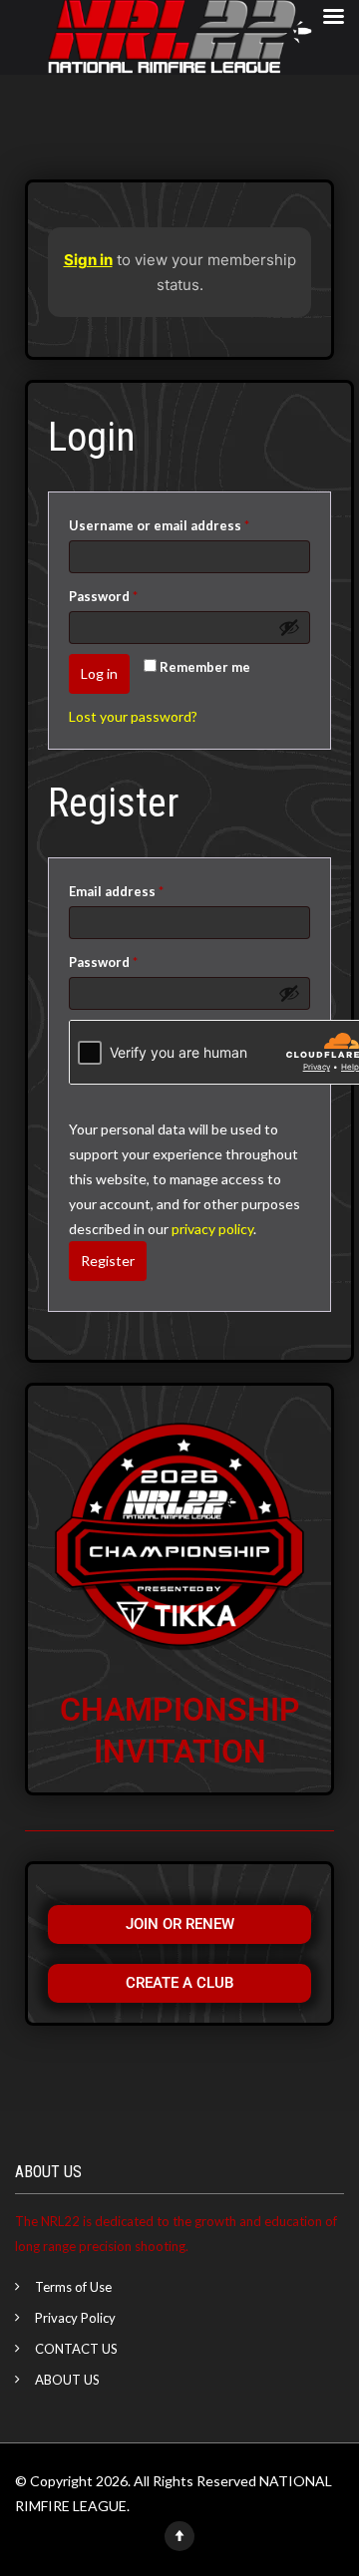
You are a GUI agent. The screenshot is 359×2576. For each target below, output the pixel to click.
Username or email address (188, 523)
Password (132, 594)
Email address (145, 889)
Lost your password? (133, 716)
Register (108, 1261)
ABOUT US (67, 2380)
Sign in (88, 260)
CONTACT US (76, 2349)
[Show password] (289, 627)
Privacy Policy (75, 2318)
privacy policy (212, 1229)
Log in (99, 673)
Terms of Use (73, 2287)
